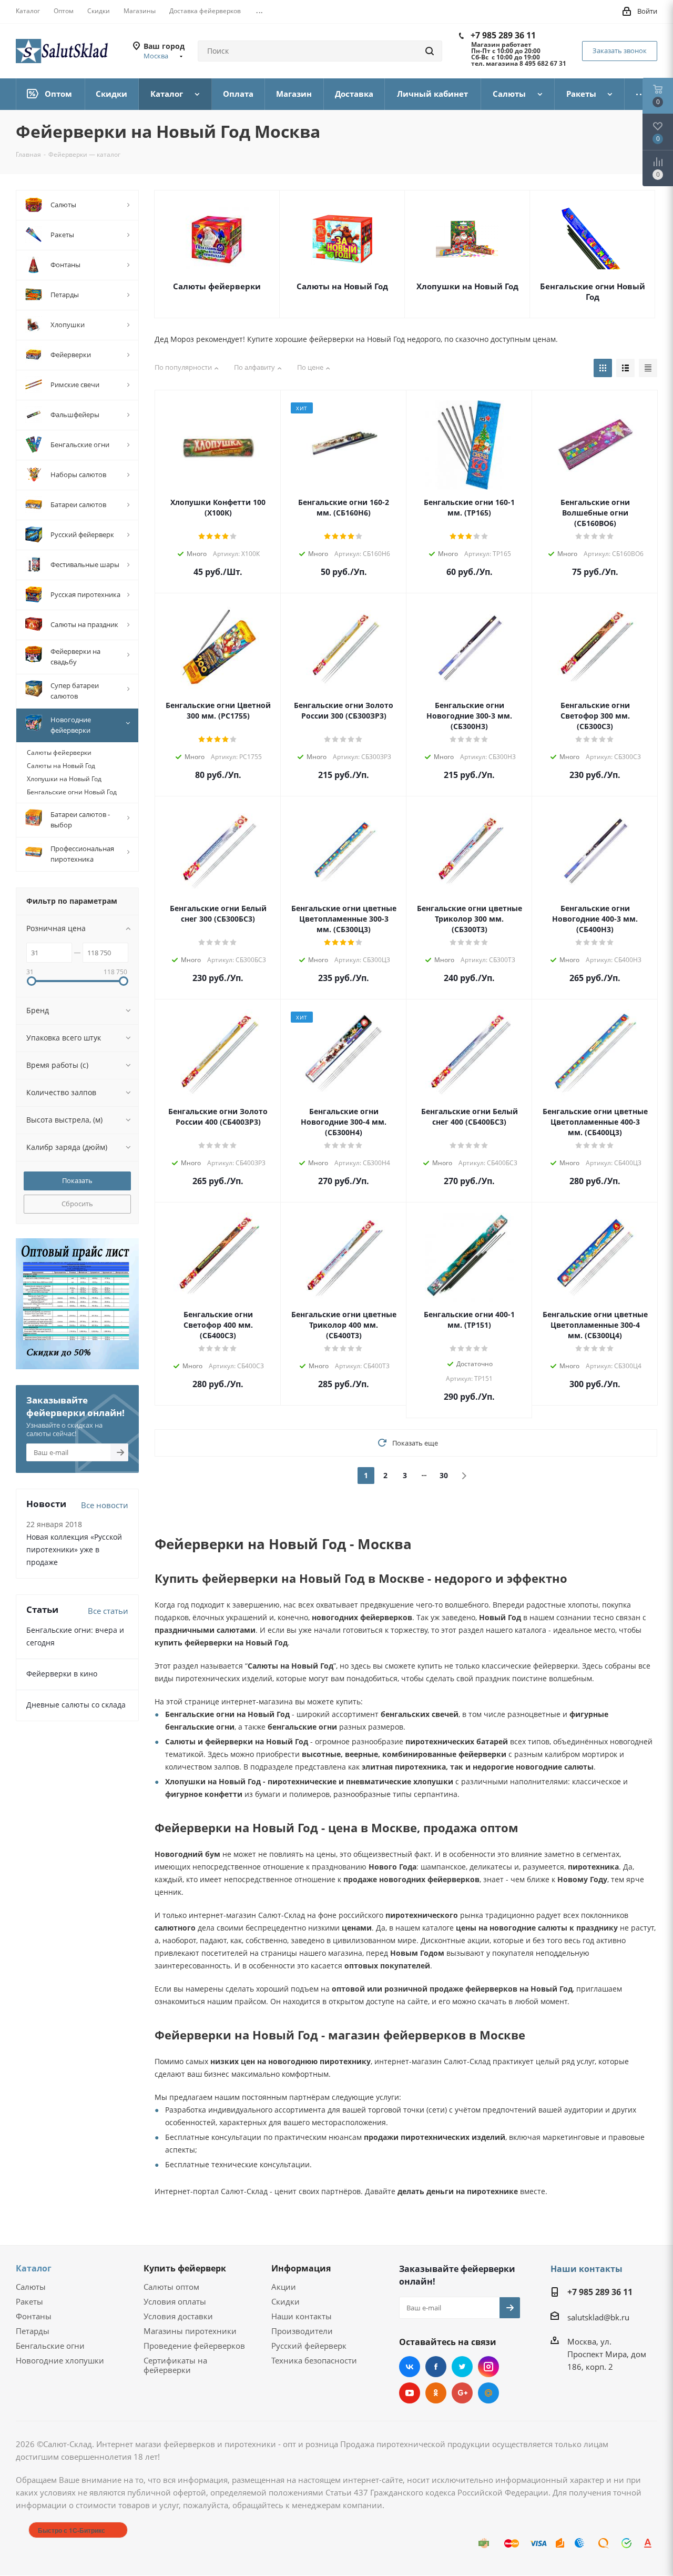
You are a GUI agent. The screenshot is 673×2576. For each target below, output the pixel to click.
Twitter (462, 2367)
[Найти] (430, 51)
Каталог (34, 2268)
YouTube (410, 2393)
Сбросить (77, 1204)
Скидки (285, 2301)
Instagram (488, 2367)
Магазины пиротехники (190, 2331)
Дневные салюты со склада (76, 1705)
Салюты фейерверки (217, 286)
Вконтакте (410, 2367)
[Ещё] (641, 94)
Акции (284, 2287)
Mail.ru (488, 2393)
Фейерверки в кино (62, 1674)
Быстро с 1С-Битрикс (72, 2530)
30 (444, 1475)
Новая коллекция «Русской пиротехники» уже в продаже (74, 1549)
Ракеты (29, 2301)
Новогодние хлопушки (60, 2360)
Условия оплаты (175, 2301)
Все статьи (108, 1611)
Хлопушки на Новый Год (467, 286)
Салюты (31, 2287)
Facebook (436, 2367)
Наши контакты (302, 2316)
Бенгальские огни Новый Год (593, 291)
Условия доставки (178, 2316)
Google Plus (462, 2393)
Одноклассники (436, 2393)
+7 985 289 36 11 (503, 35)
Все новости (105, 1505)
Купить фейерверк (185, 2268)
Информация (301, 2268)
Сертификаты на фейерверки (175, 2365)
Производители (302, 2331)
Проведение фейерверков (194, 2346)
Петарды (33, 2331)
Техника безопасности (314, 2360)
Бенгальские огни (50, 2346)
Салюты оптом (171, 2287)
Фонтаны (34, 2316)
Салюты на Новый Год (342, 286)
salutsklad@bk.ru (598, 2317)
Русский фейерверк (309, 2346)
